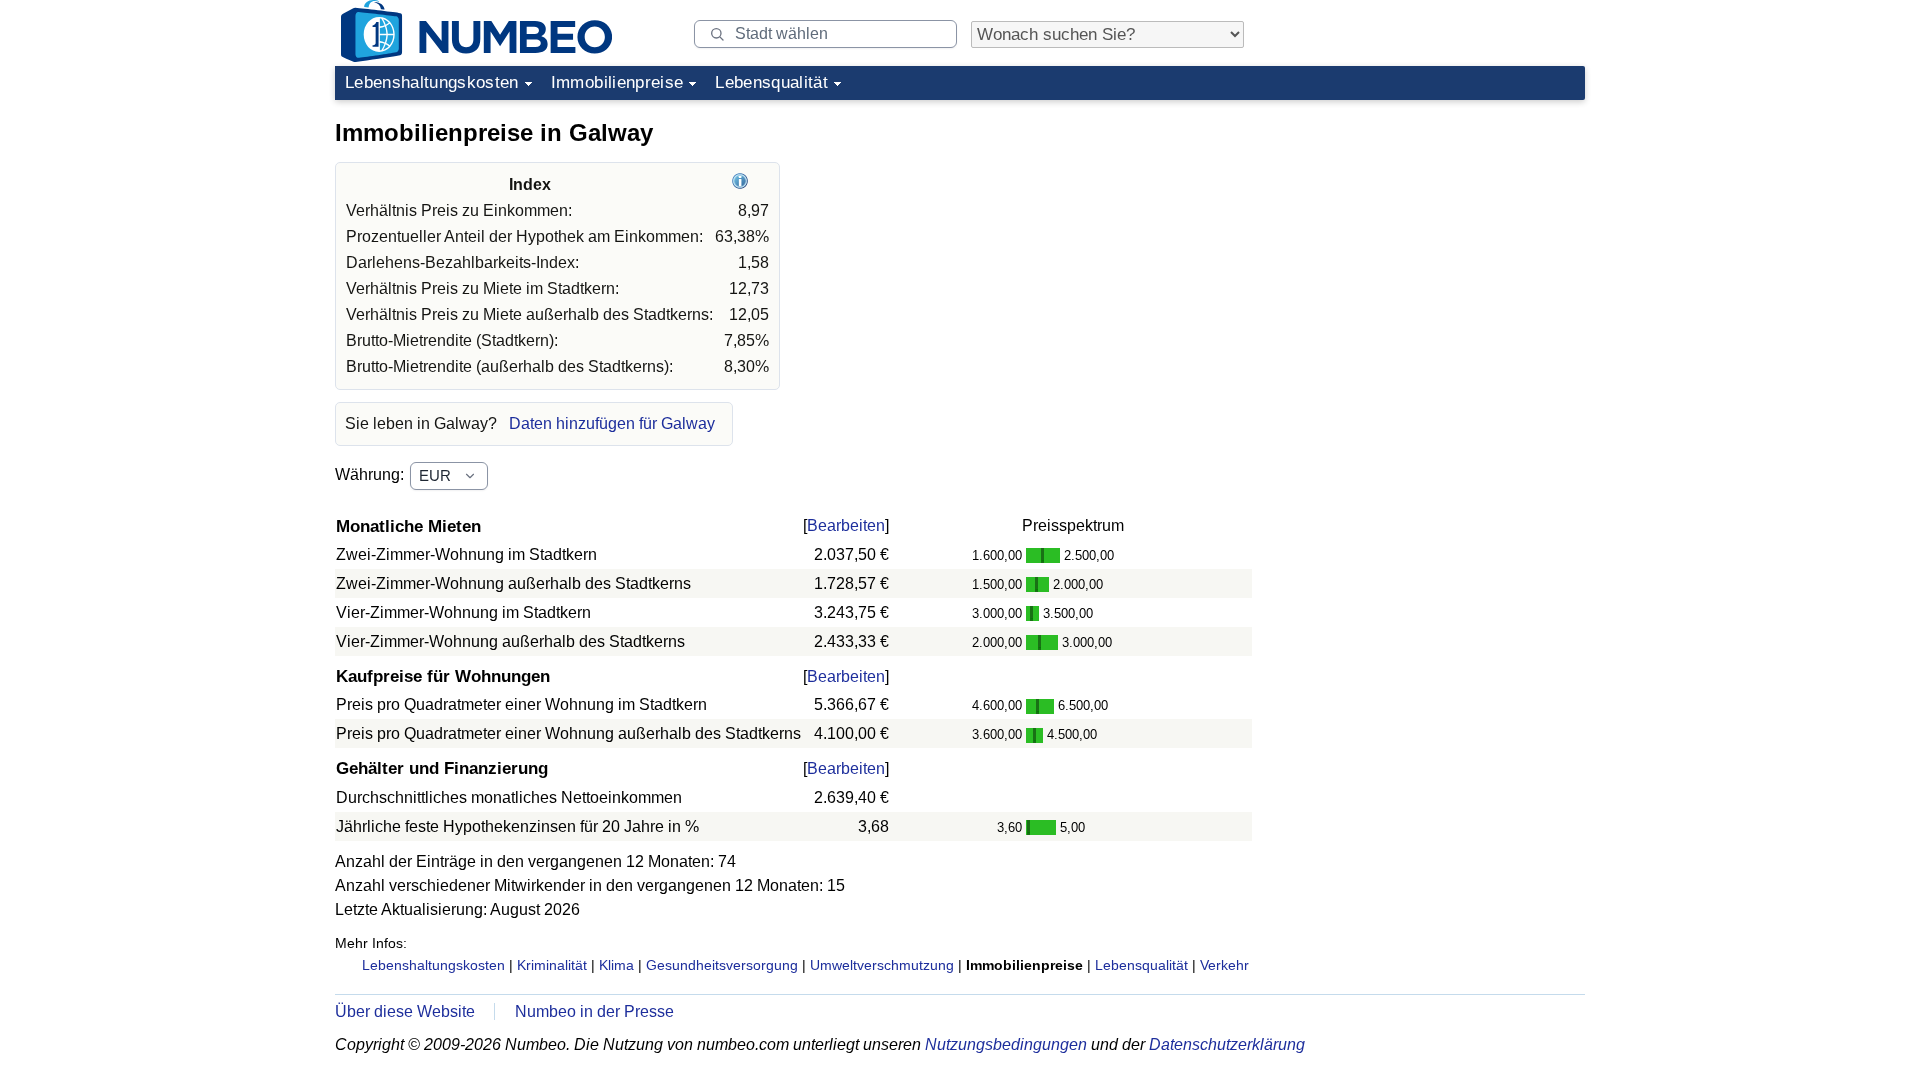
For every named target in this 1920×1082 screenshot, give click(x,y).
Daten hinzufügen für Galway (612, 423)
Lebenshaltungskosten (432, 82)
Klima (616, 965)
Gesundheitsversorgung (722, 965)
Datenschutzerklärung (1227, 1044)
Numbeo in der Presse (594, 1011)
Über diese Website (405, 1011)
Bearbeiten (846, 525)
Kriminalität (552, 965)
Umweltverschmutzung (882, 965)
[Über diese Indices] (742, 184)
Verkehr (1224, 965)
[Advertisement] (1435, 234)
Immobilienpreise (617, 82)
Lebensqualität (771, 82)
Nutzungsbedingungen (1006, 1044)
